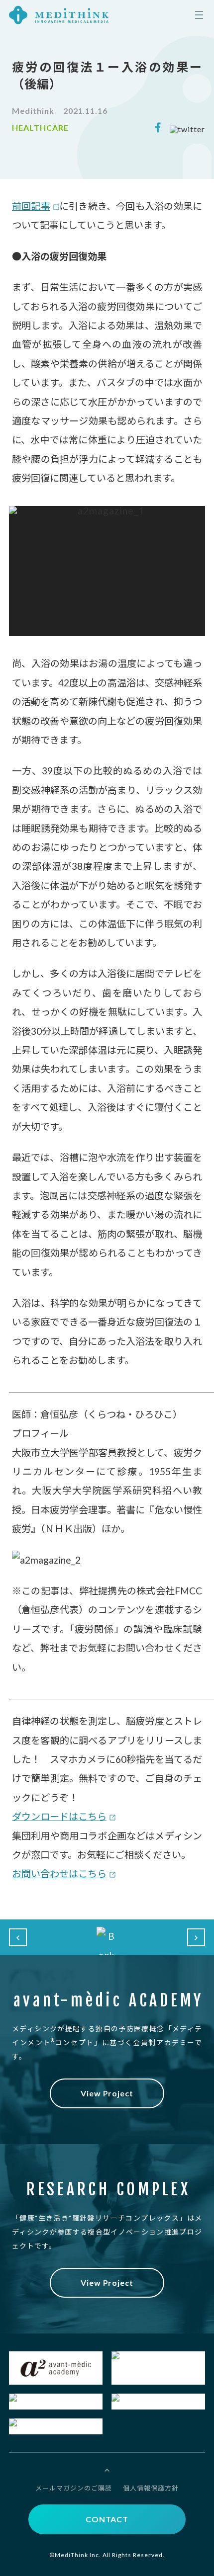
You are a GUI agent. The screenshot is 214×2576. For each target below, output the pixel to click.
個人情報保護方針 (151, 2488)
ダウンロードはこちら (59, 1816)
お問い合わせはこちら (59, 1873)
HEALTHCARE (40, 128)
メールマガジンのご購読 (74, 2488)
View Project (107, 2093)
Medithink (33, 111)
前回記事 (31, 206)
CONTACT (107, 2519)
